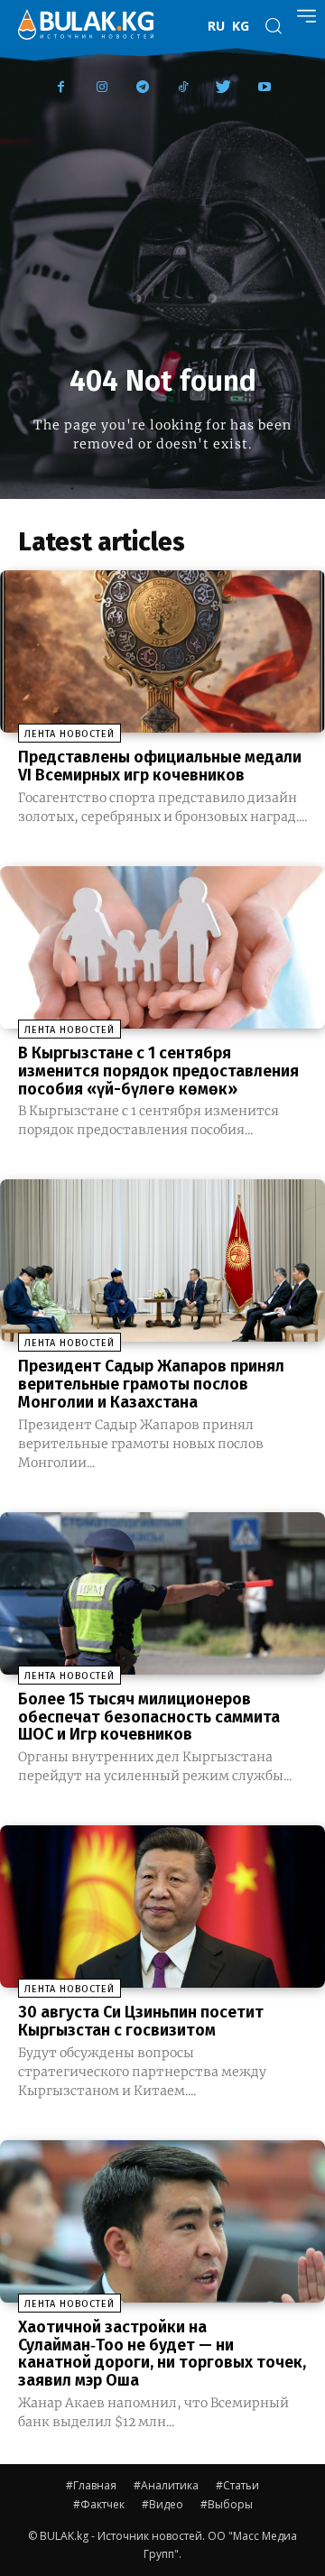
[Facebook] (61, 88)
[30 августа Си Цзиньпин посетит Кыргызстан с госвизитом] (162, 1907)
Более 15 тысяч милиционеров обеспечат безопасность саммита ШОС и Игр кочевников (149, 1717)
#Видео (162, 2504)
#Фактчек (99, 2504)
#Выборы (227, 2504)
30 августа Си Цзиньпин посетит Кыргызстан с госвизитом (141, 2021)
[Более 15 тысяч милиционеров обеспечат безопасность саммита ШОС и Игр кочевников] (162, 1593)
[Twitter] (223, 88)
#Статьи (237, 2485)
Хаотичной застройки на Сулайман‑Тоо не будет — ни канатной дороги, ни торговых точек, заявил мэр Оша (162, 2354)
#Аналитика (166, 2485)
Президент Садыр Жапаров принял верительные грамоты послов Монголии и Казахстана (151, 1384)
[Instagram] (102, 88)
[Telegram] (142, 88)
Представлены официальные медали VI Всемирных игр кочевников (160, 766)
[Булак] (86, 24)
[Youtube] (264, 88)
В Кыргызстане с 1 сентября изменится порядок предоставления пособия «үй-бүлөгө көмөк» (158, 1071)
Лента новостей (70, 734)
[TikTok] (183, 88)
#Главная (91, 2485)
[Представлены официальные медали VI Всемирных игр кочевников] (162, 651)
